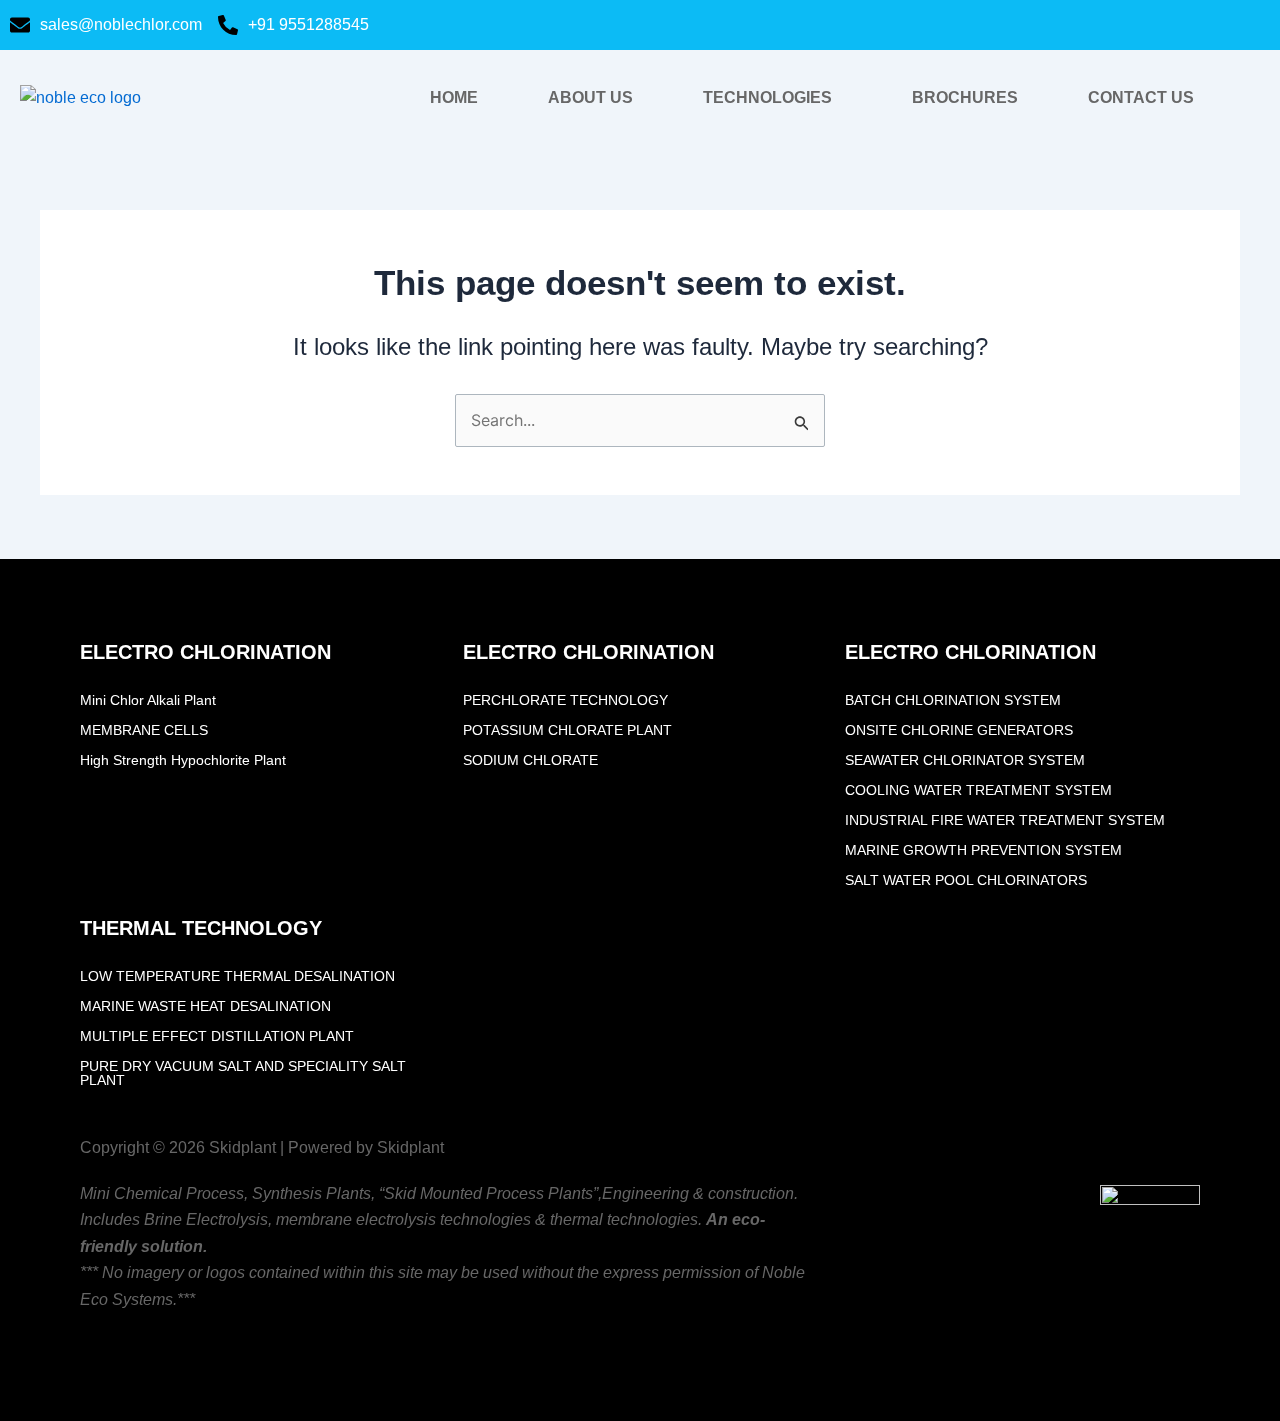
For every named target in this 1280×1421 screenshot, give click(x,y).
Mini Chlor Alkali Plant (148, 700)
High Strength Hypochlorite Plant (183, 760)
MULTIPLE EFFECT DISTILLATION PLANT (217, 1036)
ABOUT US (590, 97)
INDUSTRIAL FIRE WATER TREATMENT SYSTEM (1005, 820)
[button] (772, 98)
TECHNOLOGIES (767, 97)
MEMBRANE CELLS (144, 730)
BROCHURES (965, 97)
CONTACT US (1141, 97)
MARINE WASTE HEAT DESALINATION (205, 1006)
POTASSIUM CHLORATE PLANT (567, 730)
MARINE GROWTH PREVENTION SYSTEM (983, 850)
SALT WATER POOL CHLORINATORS (966, 880)
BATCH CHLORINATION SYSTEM (953, 700)
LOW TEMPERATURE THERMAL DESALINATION (237, 976)
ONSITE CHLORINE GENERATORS (959, 730)
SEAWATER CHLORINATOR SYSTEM (965, 760)
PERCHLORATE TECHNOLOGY (565, 700)
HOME (454, 97)
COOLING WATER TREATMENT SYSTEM (978, 790)
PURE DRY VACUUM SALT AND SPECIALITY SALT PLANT (243, 1073)
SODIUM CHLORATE (530, 760)
